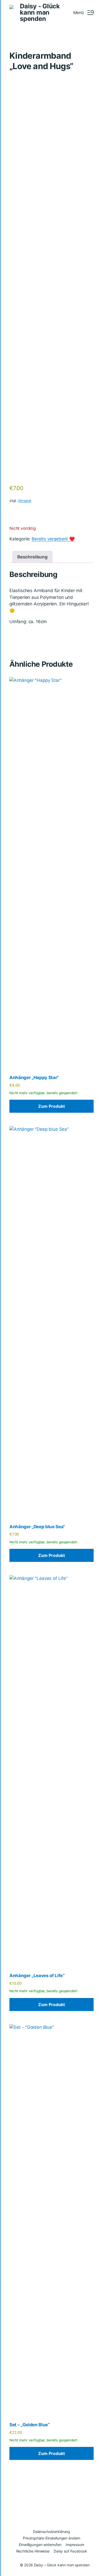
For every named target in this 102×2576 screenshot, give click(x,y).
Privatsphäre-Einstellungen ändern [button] (52, 2538)
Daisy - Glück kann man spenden (40, 13)
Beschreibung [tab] (32, 557)
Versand (24, 501)
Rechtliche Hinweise (33, 2551)
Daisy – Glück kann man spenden (62, 2565)
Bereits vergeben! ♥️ (53, 539)
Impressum (75, 2545)
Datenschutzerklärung (52, 2532)
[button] (83, 13)
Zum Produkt (52, 1106)
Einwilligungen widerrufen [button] (40, 2545)
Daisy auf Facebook (70, 2551)
